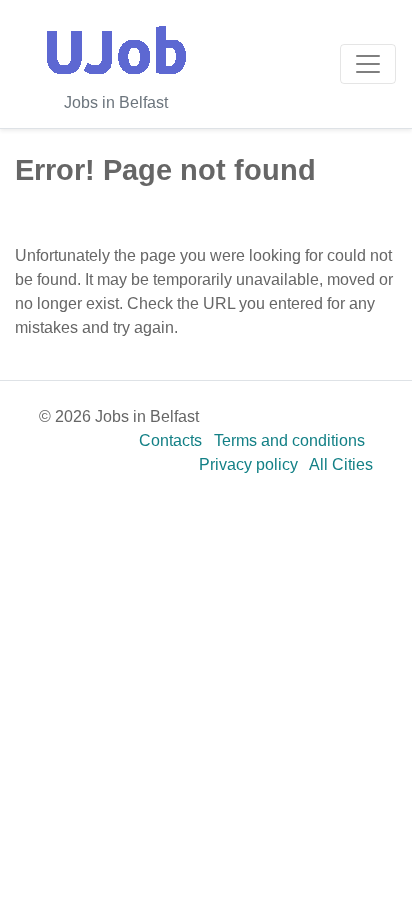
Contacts (170, 440)
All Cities (341, 464)
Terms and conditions (289, 440)
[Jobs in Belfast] (116, 50)
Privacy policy (248, 464)
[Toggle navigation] (368, 64)
